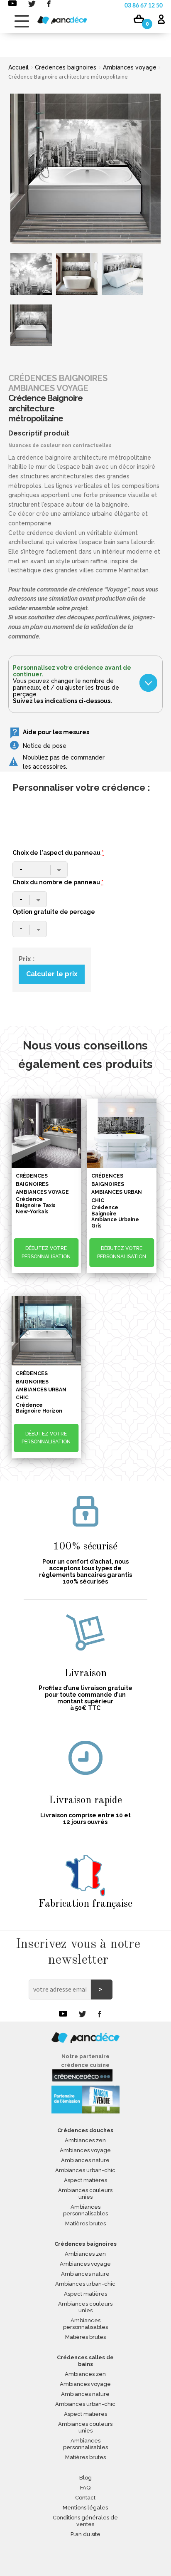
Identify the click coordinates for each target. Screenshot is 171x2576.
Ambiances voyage (130, 67)
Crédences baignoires (66, 67)
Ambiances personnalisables (85, 2210)
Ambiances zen (85, 2140)
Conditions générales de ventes (85, 2521)
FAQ (85, 2488)
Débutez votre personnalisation (46, 1252)
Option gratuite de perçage (54, 912)
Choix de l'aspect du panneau (58, 853)
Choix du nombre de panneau (58, 882)
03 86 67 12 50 (144, 6)
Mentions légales (85, 2508)
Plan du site (85, 2534)
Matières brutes (85, 2223)
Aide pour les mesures (56, 732)
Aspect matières (85, 2180)
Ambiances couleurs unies (85, 2194)
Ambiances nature (85, 2160)
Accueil (18, 67)
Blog (85, 2478)
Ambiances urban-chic (85, 2170)
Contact (85, 2498)
